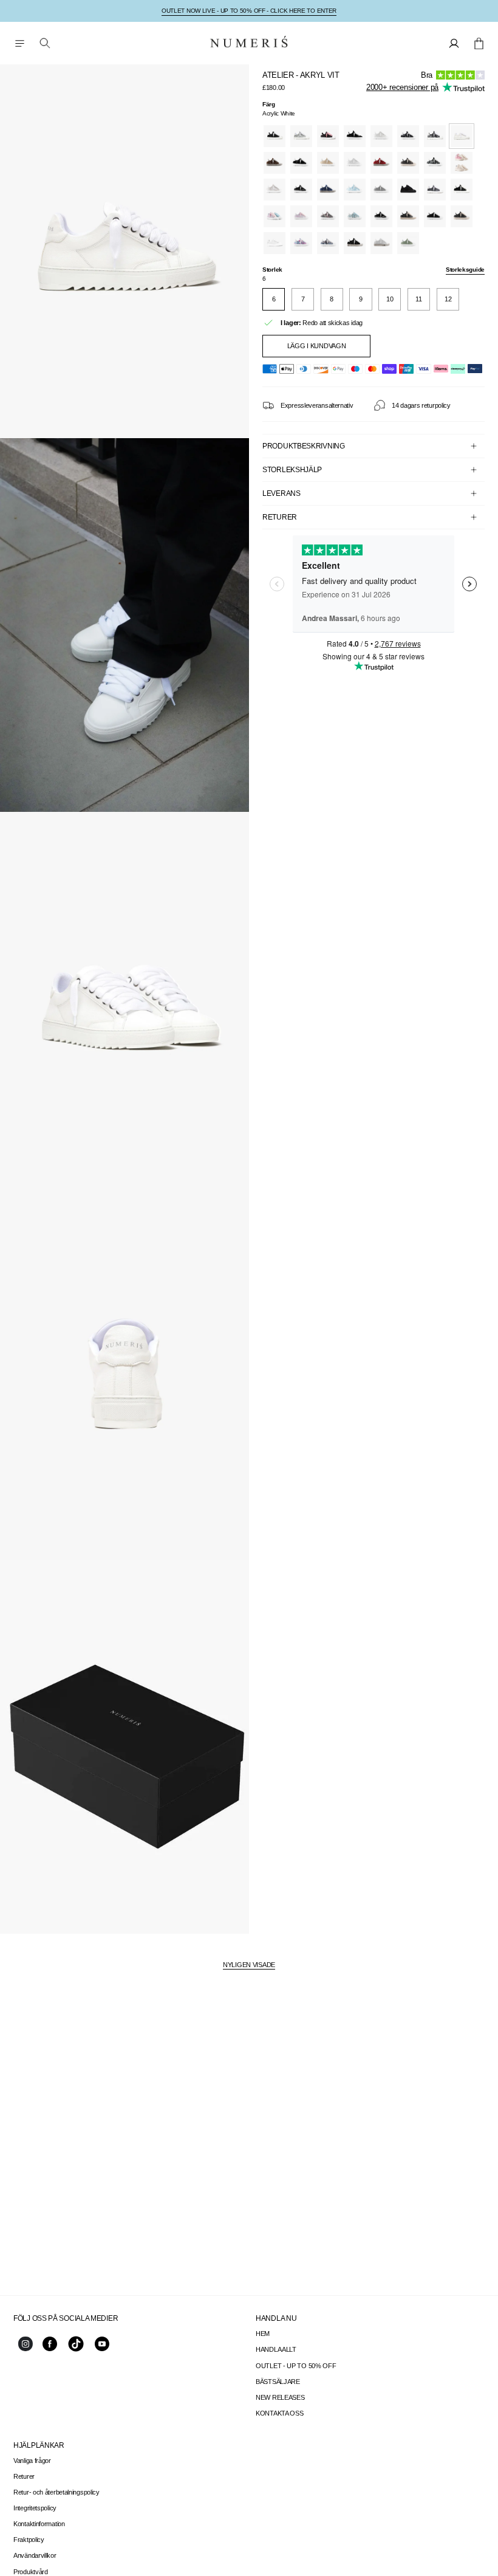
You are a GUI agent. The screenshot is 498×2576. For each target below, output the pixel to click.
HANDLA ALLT (276, 2349)
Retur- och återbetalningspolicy (56, 2492)
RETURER (280, 517)
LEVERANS (281, 493)
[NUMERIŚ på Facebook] (50, 2349)
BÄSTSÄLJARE (278, 2382)
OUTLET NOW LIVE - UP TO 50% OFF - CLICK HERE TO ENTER (249, 11)
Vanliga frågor (32, 2461)
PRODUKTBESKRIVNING (304, 446)
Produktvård (31, 2572)
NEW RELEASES (280, 2397)
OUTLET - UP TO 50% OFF (296, 2366)
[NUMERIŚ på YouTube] (102, 2349)
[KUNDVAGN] (479, 43)
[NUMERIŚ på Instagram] (26, 2349)
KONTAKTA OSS (279, 2413)
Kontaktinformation (39, 2524)
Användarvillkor (35, 2555)
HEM (263, 2334)
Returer (24, 2476)
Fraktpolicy (29, 2540)
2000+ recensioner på (402, 87)
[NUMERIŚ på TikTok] (76, 2351)
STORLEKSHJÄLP (292, 470)
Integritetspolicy (35, 2508)
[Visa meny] (19, 43)
